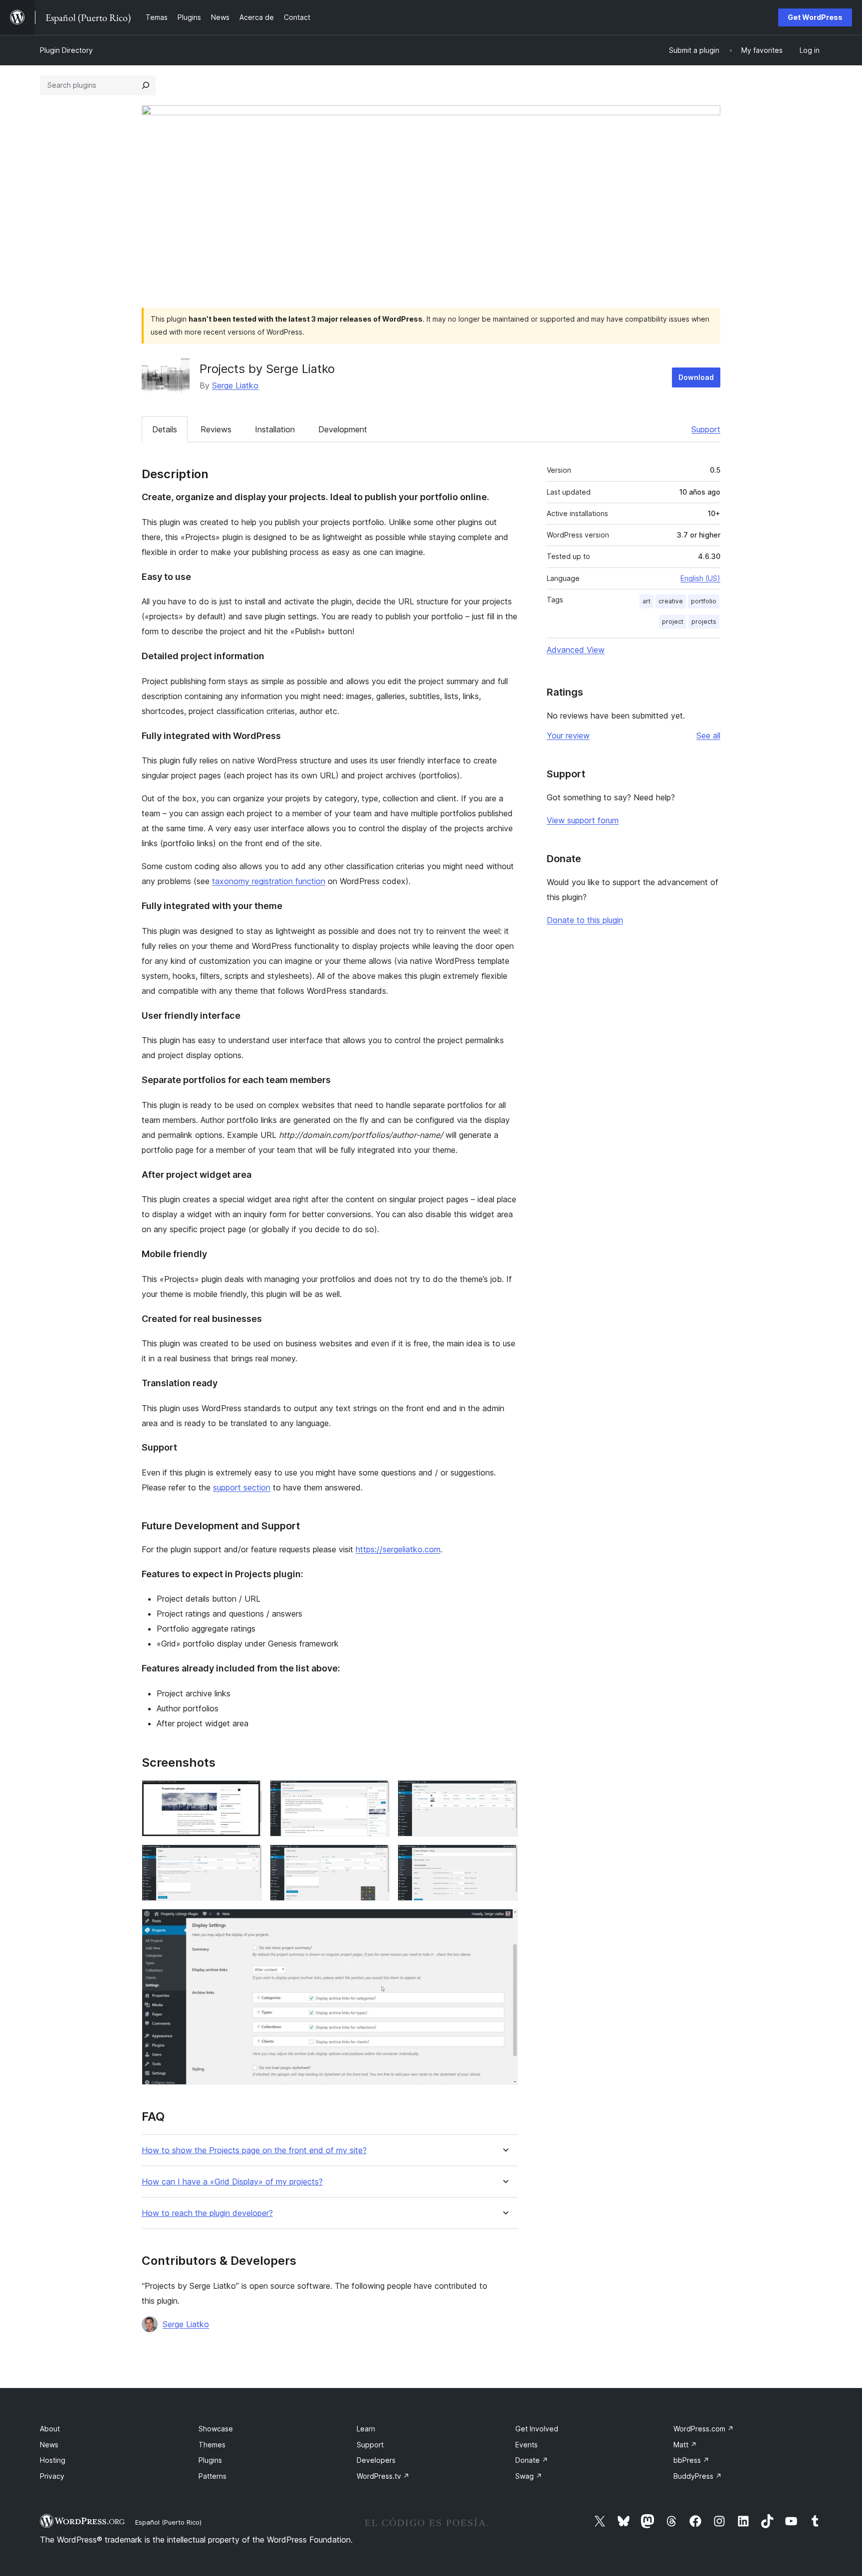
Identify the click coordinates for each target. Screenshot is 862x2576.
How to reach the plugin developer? (207, 2213)
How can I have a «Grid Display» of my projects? (232, 2182)
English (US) (700, 578)
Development (343, 429)
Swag (529, 2476)
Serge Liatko (235, 385)
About (50, 2429)
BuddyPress (698, 2476)
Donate (532, 2460)
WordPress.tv (383, 2476)
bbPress (691, 2460)
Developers (376, 2460)
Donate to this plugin (585, 920)
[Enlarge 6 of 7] (504, 1858)
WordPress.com (704, 2429)
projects (704, 622)
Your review (568, 736)
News (49, 2445)
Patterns (213, 2476)
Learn (366, 2429)
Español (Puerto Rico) (168, 2522)
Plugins (210, 2460)
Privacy (52, 2476)
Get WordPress (815, 17)
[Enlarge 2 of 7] (376, 1794)
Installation (275, 429)
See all (708, 736)
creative (671, 601)
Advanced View (576, 650)
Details (165, 429)
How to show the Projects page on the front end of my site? (254, 2150)
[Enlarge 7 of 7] (504, 1922)
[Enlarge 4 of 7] (248, 1858)
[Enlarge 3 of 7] (504, 1794)
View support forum (583, 820)
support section (242, 1487)
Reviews (216, 429)
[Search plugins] (146, 85)
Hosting (53, 2460)
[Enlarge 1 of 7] (248, 1794)
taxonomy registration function (269, 881)
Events (527, 2445)
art (646, 601)
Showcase (216, 2429)
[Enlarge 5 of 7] (376, 1858)
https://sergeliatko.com (398, 1549)
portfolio (704, 601)
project (673, 622)
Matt (685, 2445)
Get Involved (537, 2429)
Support (706, 429)
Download (696, 377)
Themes (212, 2445)
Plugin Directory (66, 50)
